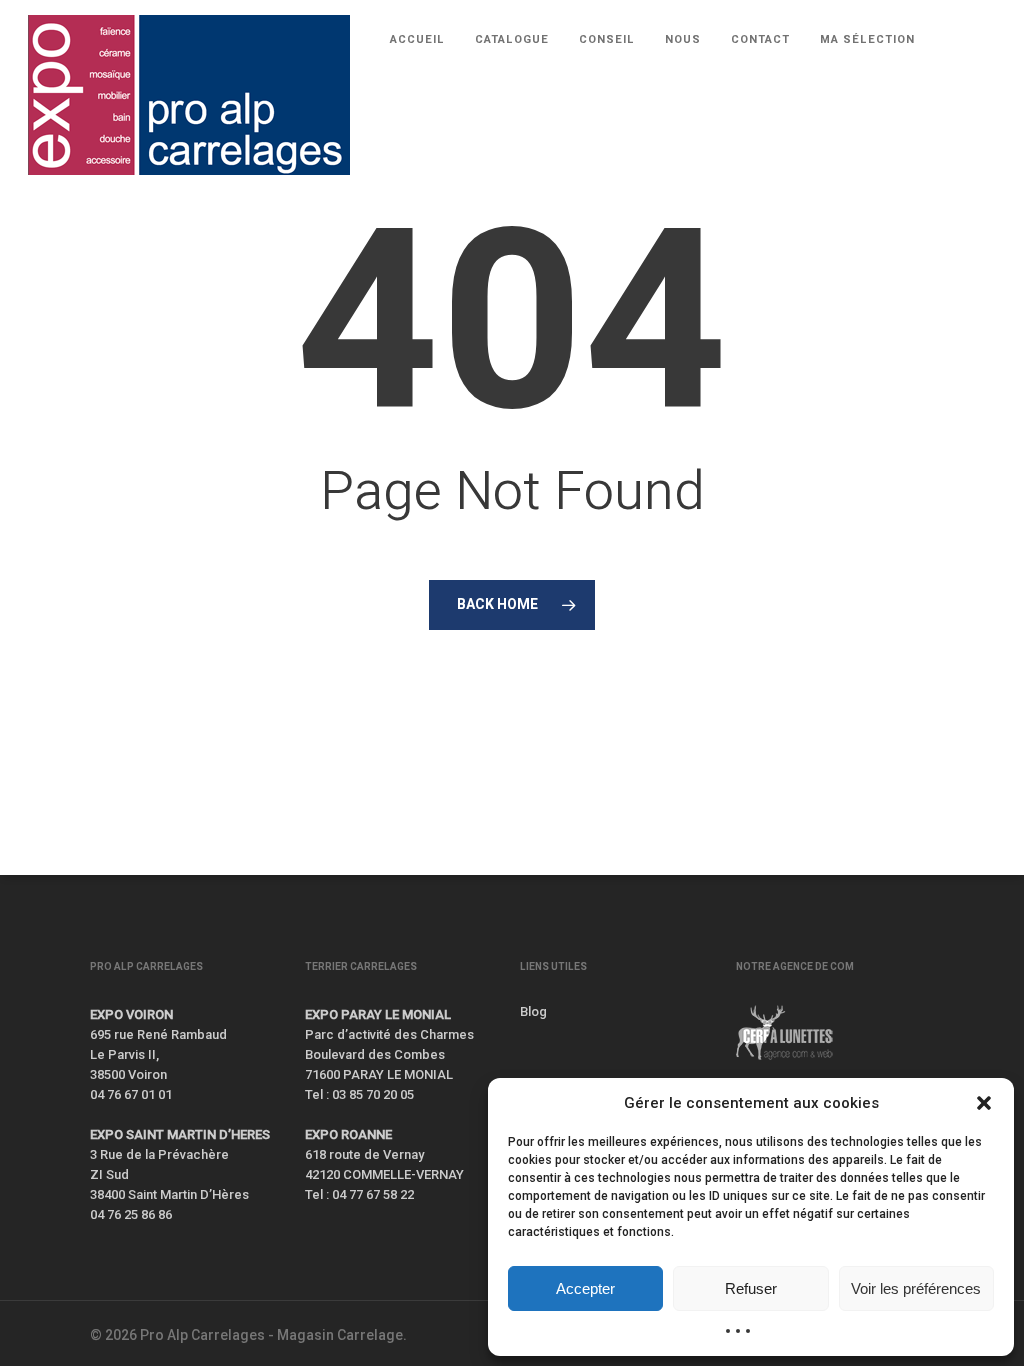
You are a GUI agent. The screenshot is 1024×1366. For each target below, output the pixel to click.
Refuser (751, 1288)
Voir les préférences (916, 1288)
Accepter (585, 1288)
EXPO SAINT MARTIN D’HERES (180, 1134)
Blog (533, 1011)
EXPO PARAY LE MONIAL (378, 1014)
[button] (984, 1103)
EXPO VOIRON (131, 1014)
